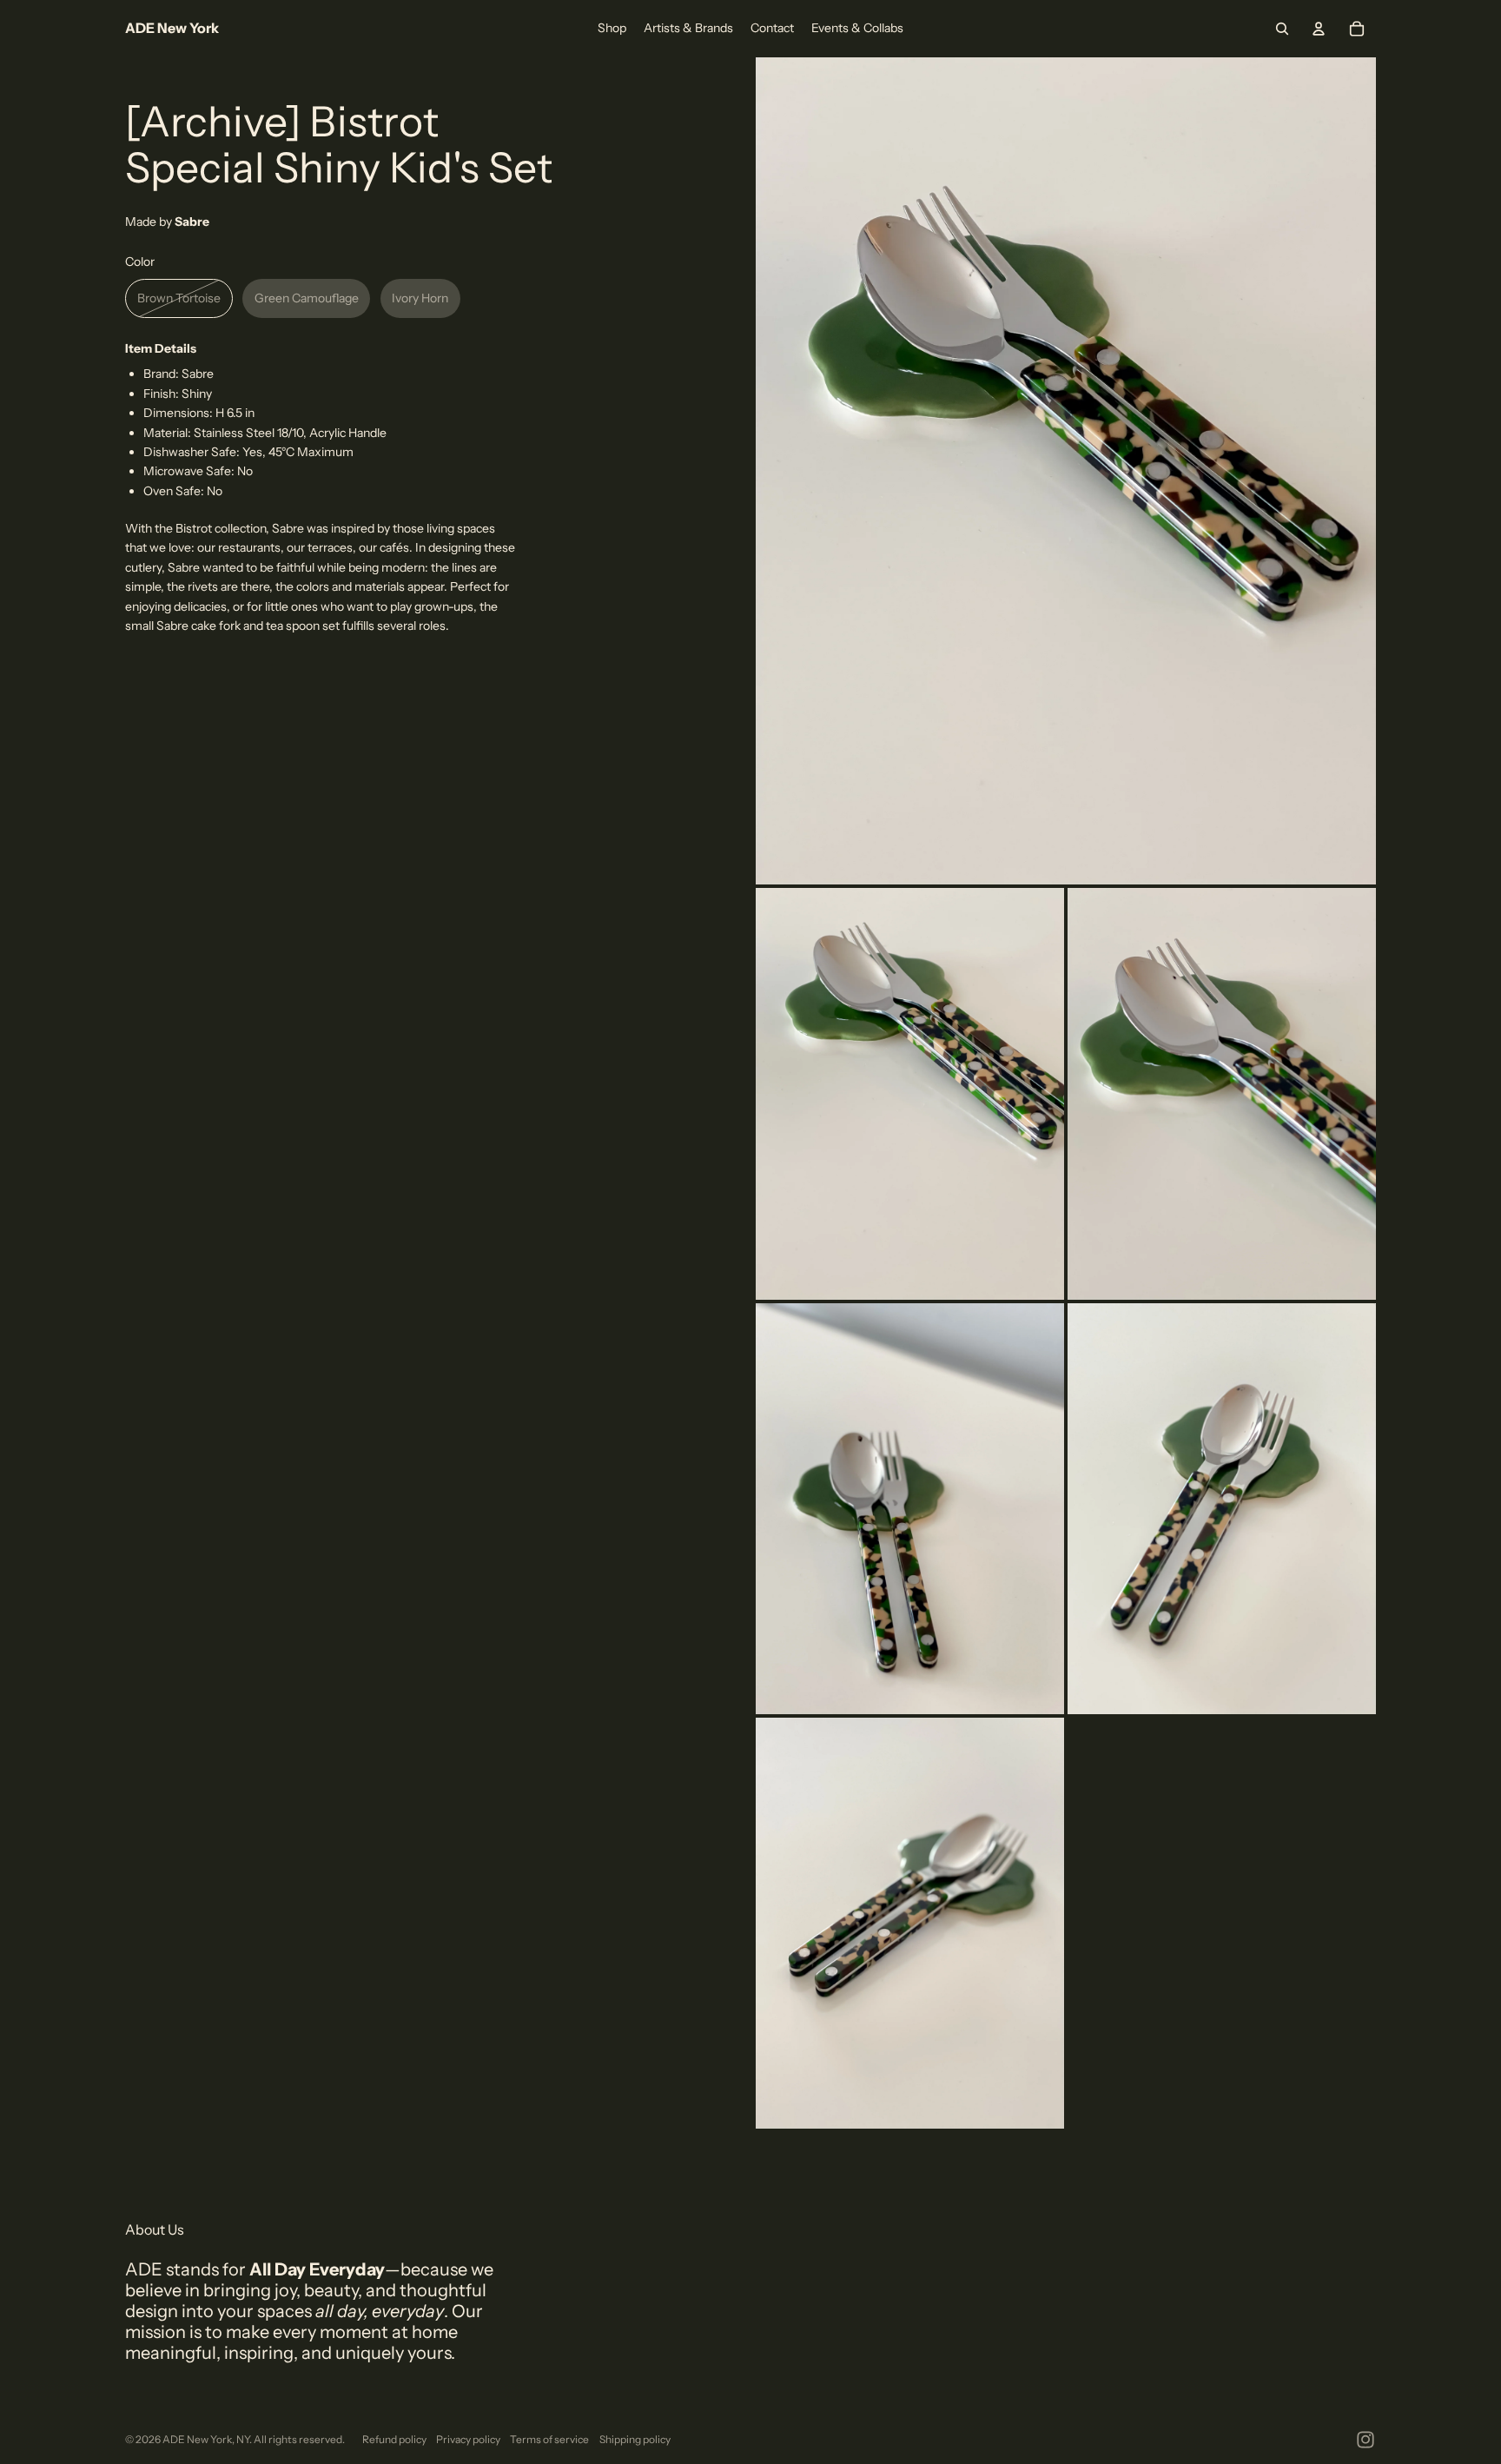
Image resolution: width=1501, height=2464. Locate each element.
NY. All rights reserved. (291, 2439)
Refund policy (394, 2439)
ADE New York (197, 2439)
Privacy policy (468, 2439)
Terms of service (549, 2439)
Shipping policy (635, 2439)
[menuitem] (612, 29)
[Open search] (1282, 29)
